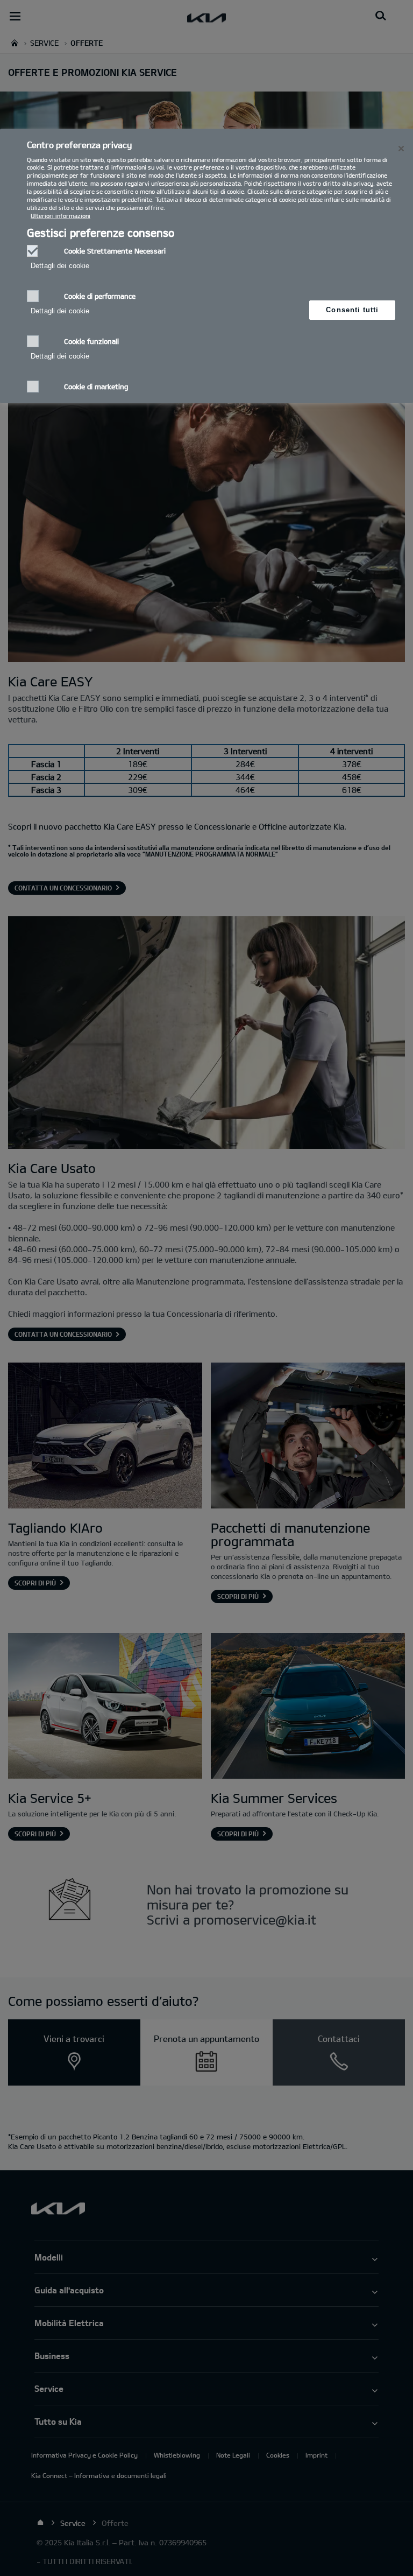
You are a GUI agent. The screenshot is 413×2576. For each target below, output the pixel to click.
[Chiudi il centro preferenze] (401, 149)
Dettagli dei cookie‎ (60, 266)
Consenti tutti (352, 310)
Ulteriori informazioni (60, 216)
